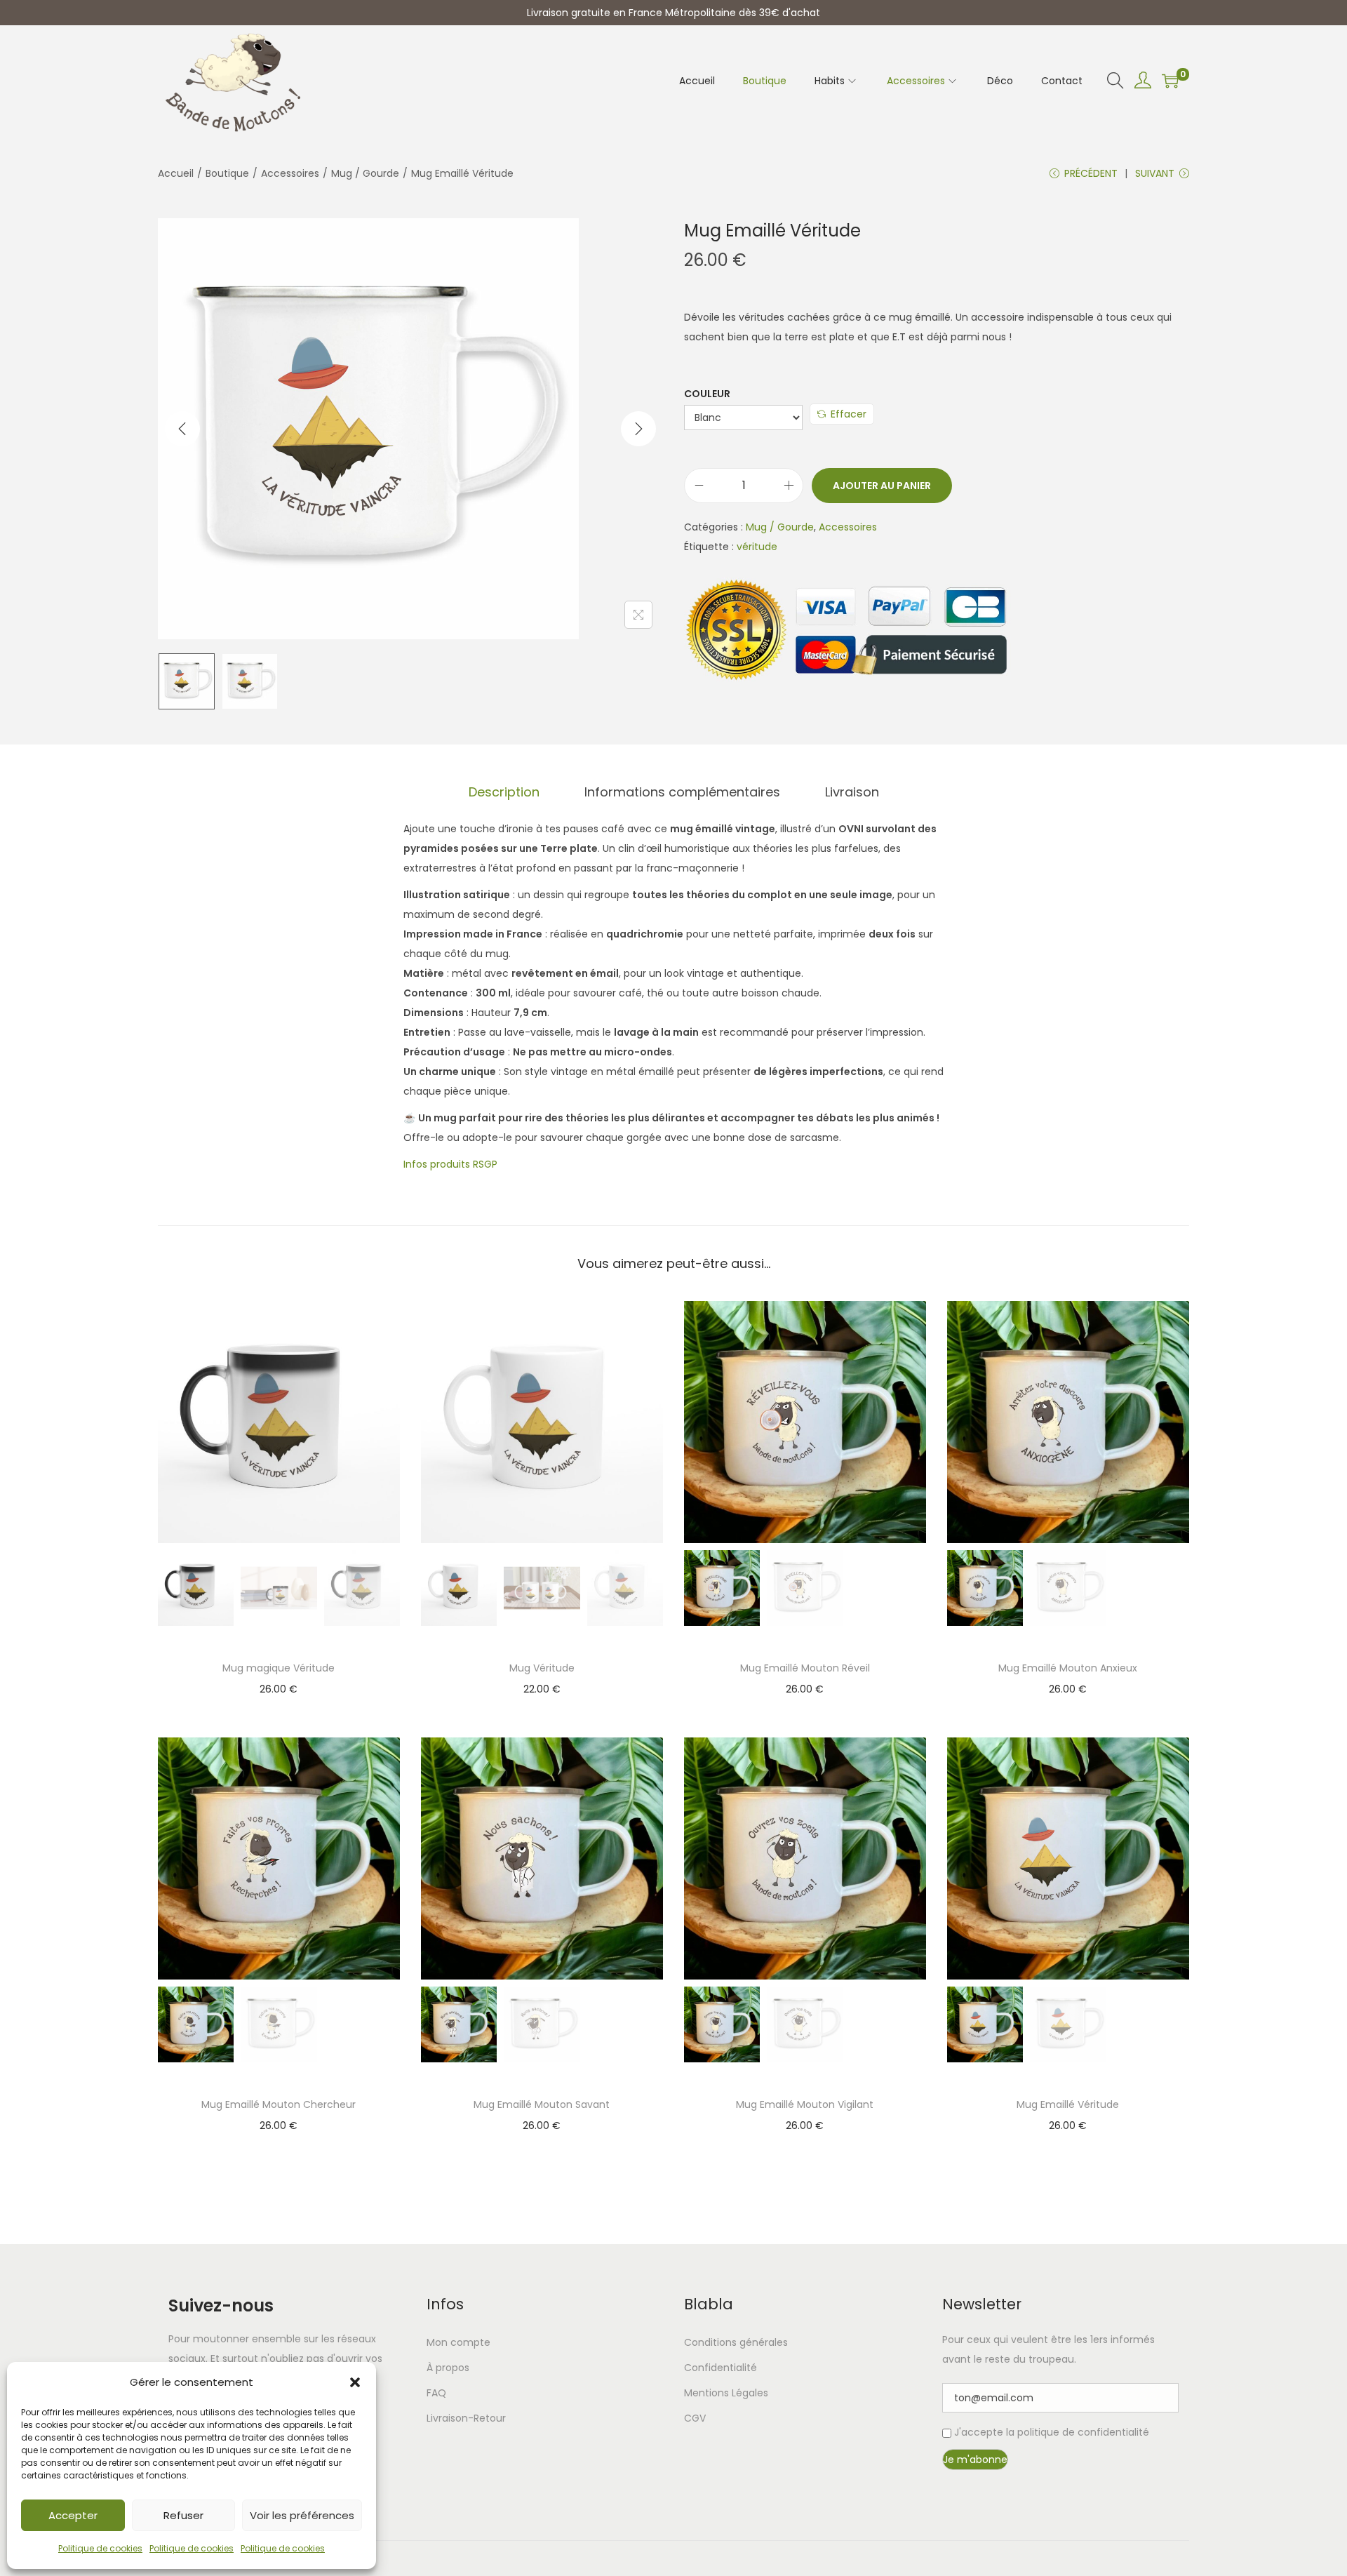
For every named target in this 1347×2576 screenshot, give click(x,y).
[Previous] (182, 429)
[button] (355, 2382)
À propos (448, 2368)
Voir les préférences (302, 2515)
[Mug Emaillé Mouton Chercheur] (279, 1857)
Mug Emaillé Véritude (1068, 2104)
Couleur (707, 394)
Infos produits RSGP (450, 1164)
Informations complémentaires (682, 792)
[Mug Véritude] (542, 1421)
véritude (757, 547)
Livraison (852, 792)
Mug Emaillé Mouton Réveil (805, 1668)
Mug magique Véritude (279, 1668)
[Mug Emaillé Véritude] (1068, 1857)
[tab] (504, 792)
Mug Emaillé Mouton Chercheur (279, 2104)
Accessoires (290, 173)
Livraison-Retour (466, 2418)
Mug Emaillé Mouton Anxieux (1068, 1668)
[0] (1170, 81)
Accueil (176, 173)
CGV (695, 2418)
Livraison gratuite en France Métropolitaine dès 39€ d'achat (673, 13)
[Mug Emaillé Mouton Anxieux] (1068, 1421)
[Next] (638, 429)
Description (504, 792)
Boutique (227, 173)
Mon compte (458, 2342)
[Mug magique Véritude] (279, 1421)
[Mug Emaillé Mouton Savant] (542, 1857)
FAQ (436, 2393)
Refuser (183, 2515)
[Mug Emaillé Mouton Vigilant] (805, 1857)
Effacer (849, 414)
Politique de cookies (100, 2548)
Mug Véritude (542, 1668)
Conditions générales (736, 2342)
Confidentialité (721, 2368)
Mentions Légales (726, 2393)
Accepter (73, 2515)
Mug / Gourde (365, 173)
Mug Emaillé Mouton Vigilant (805, 2104)
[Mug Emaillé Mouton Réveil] (805, 1421)
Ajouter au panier (882, 486)
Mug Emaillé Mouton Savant (542, 2104)
